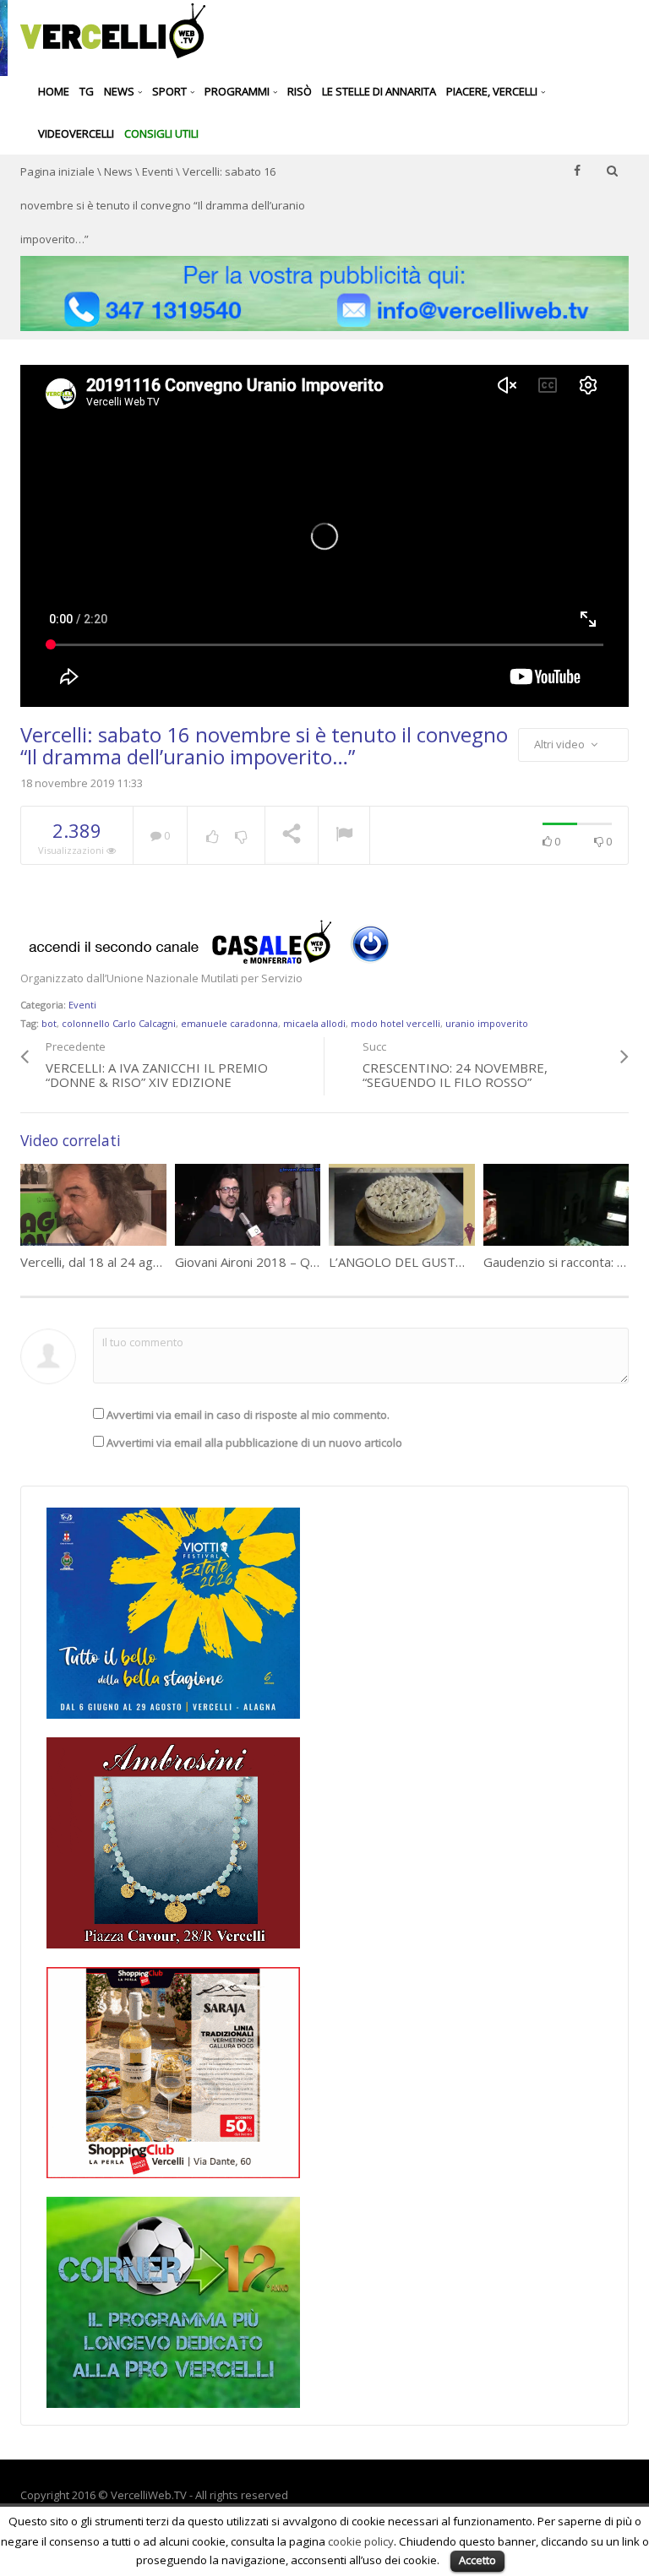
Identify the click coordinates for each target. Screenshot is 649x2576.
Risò (300, 91)
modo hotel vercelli (395, 1023)
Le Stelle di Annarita (379, 91)
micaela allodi (314, 1023)
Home (54, 91)
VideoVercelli (76, 133)
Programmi (238, 91)
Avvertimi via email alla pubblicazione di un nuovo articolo (254, 1443)
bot (49, 1023)
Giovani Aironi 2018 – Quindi (256, 1262)
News (120, 91)
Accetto (477, 2560)
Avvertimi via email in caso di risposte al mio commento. (248, 1415)
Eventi (158, 171)
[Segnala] (344, 836)
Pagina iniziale (57, 171)
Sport (171, 91)
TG (87, 91)
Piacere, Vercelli (493, 91)
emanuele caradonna (229, 1023)
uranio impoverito (487, 1023)
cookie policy (361, 2541)
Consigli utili (161, 133)
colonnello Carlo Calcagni (119, 1023)
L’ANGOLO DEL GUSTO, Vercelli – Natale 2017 (464, 1262)
